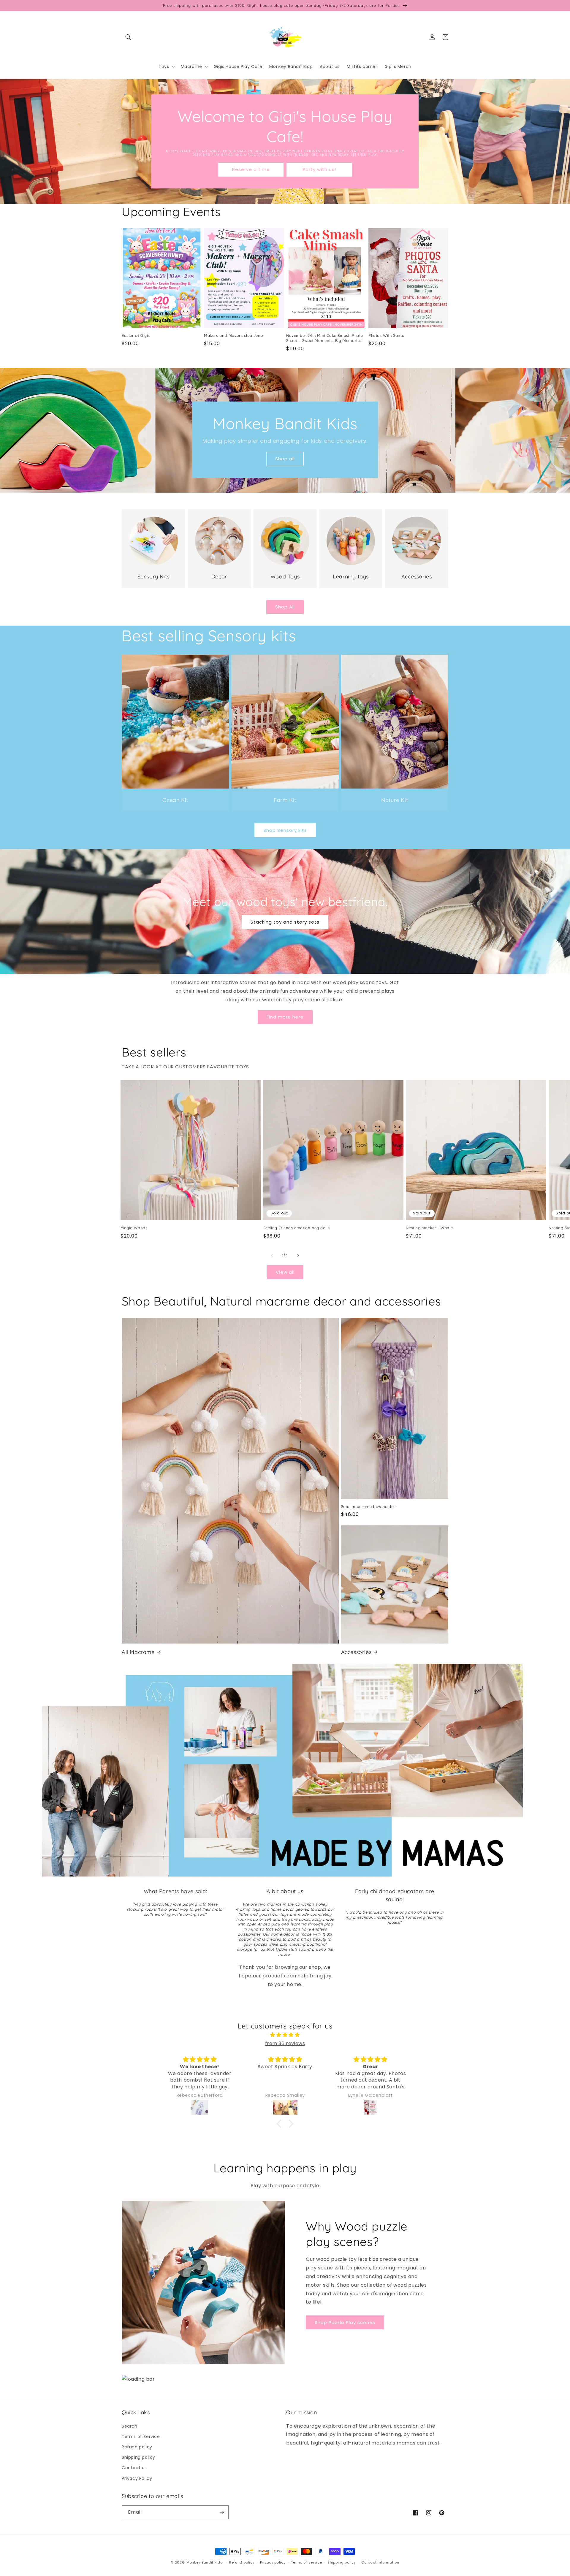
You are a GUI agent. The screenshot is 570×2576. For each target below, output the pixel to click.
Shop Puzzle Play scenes (345, 2322)
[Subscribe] (222, 2512)
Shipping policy (138, 2457)
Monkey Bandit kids (205, 2562)
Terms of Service (141, 2437)
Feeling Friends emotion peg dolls (297, 1228)
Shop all (285, 459)
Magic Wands (134, 1228)
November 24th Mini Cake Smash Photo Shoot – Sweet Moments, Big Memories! (325, 338)
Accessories (356, 1652)
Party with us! (319, 169)
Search (130, 2426)
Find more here (285, 1017)
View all (285, 1272)
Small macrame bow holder (368, 1506)
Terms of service (306, 2562)
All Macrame (138, 1652)
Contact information (380, 2562)
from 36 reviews (285, 2043)
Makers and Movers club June (233, 335)
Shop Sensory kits (285, 830)
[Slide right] (298, 1256)
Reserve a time (251, 169)
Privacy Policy (137, 2478)
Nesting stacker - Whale (429, 1228)
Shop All (285, 607)
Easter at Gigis (136, 335)
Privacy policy (273, 2562)
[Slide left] (272, 1256)
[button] (128, 37)
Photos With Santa (386, 335)
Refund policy (137, 2447)
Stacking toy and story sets (285, 922)
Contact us (134, 2468)
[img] (285, 2035)
